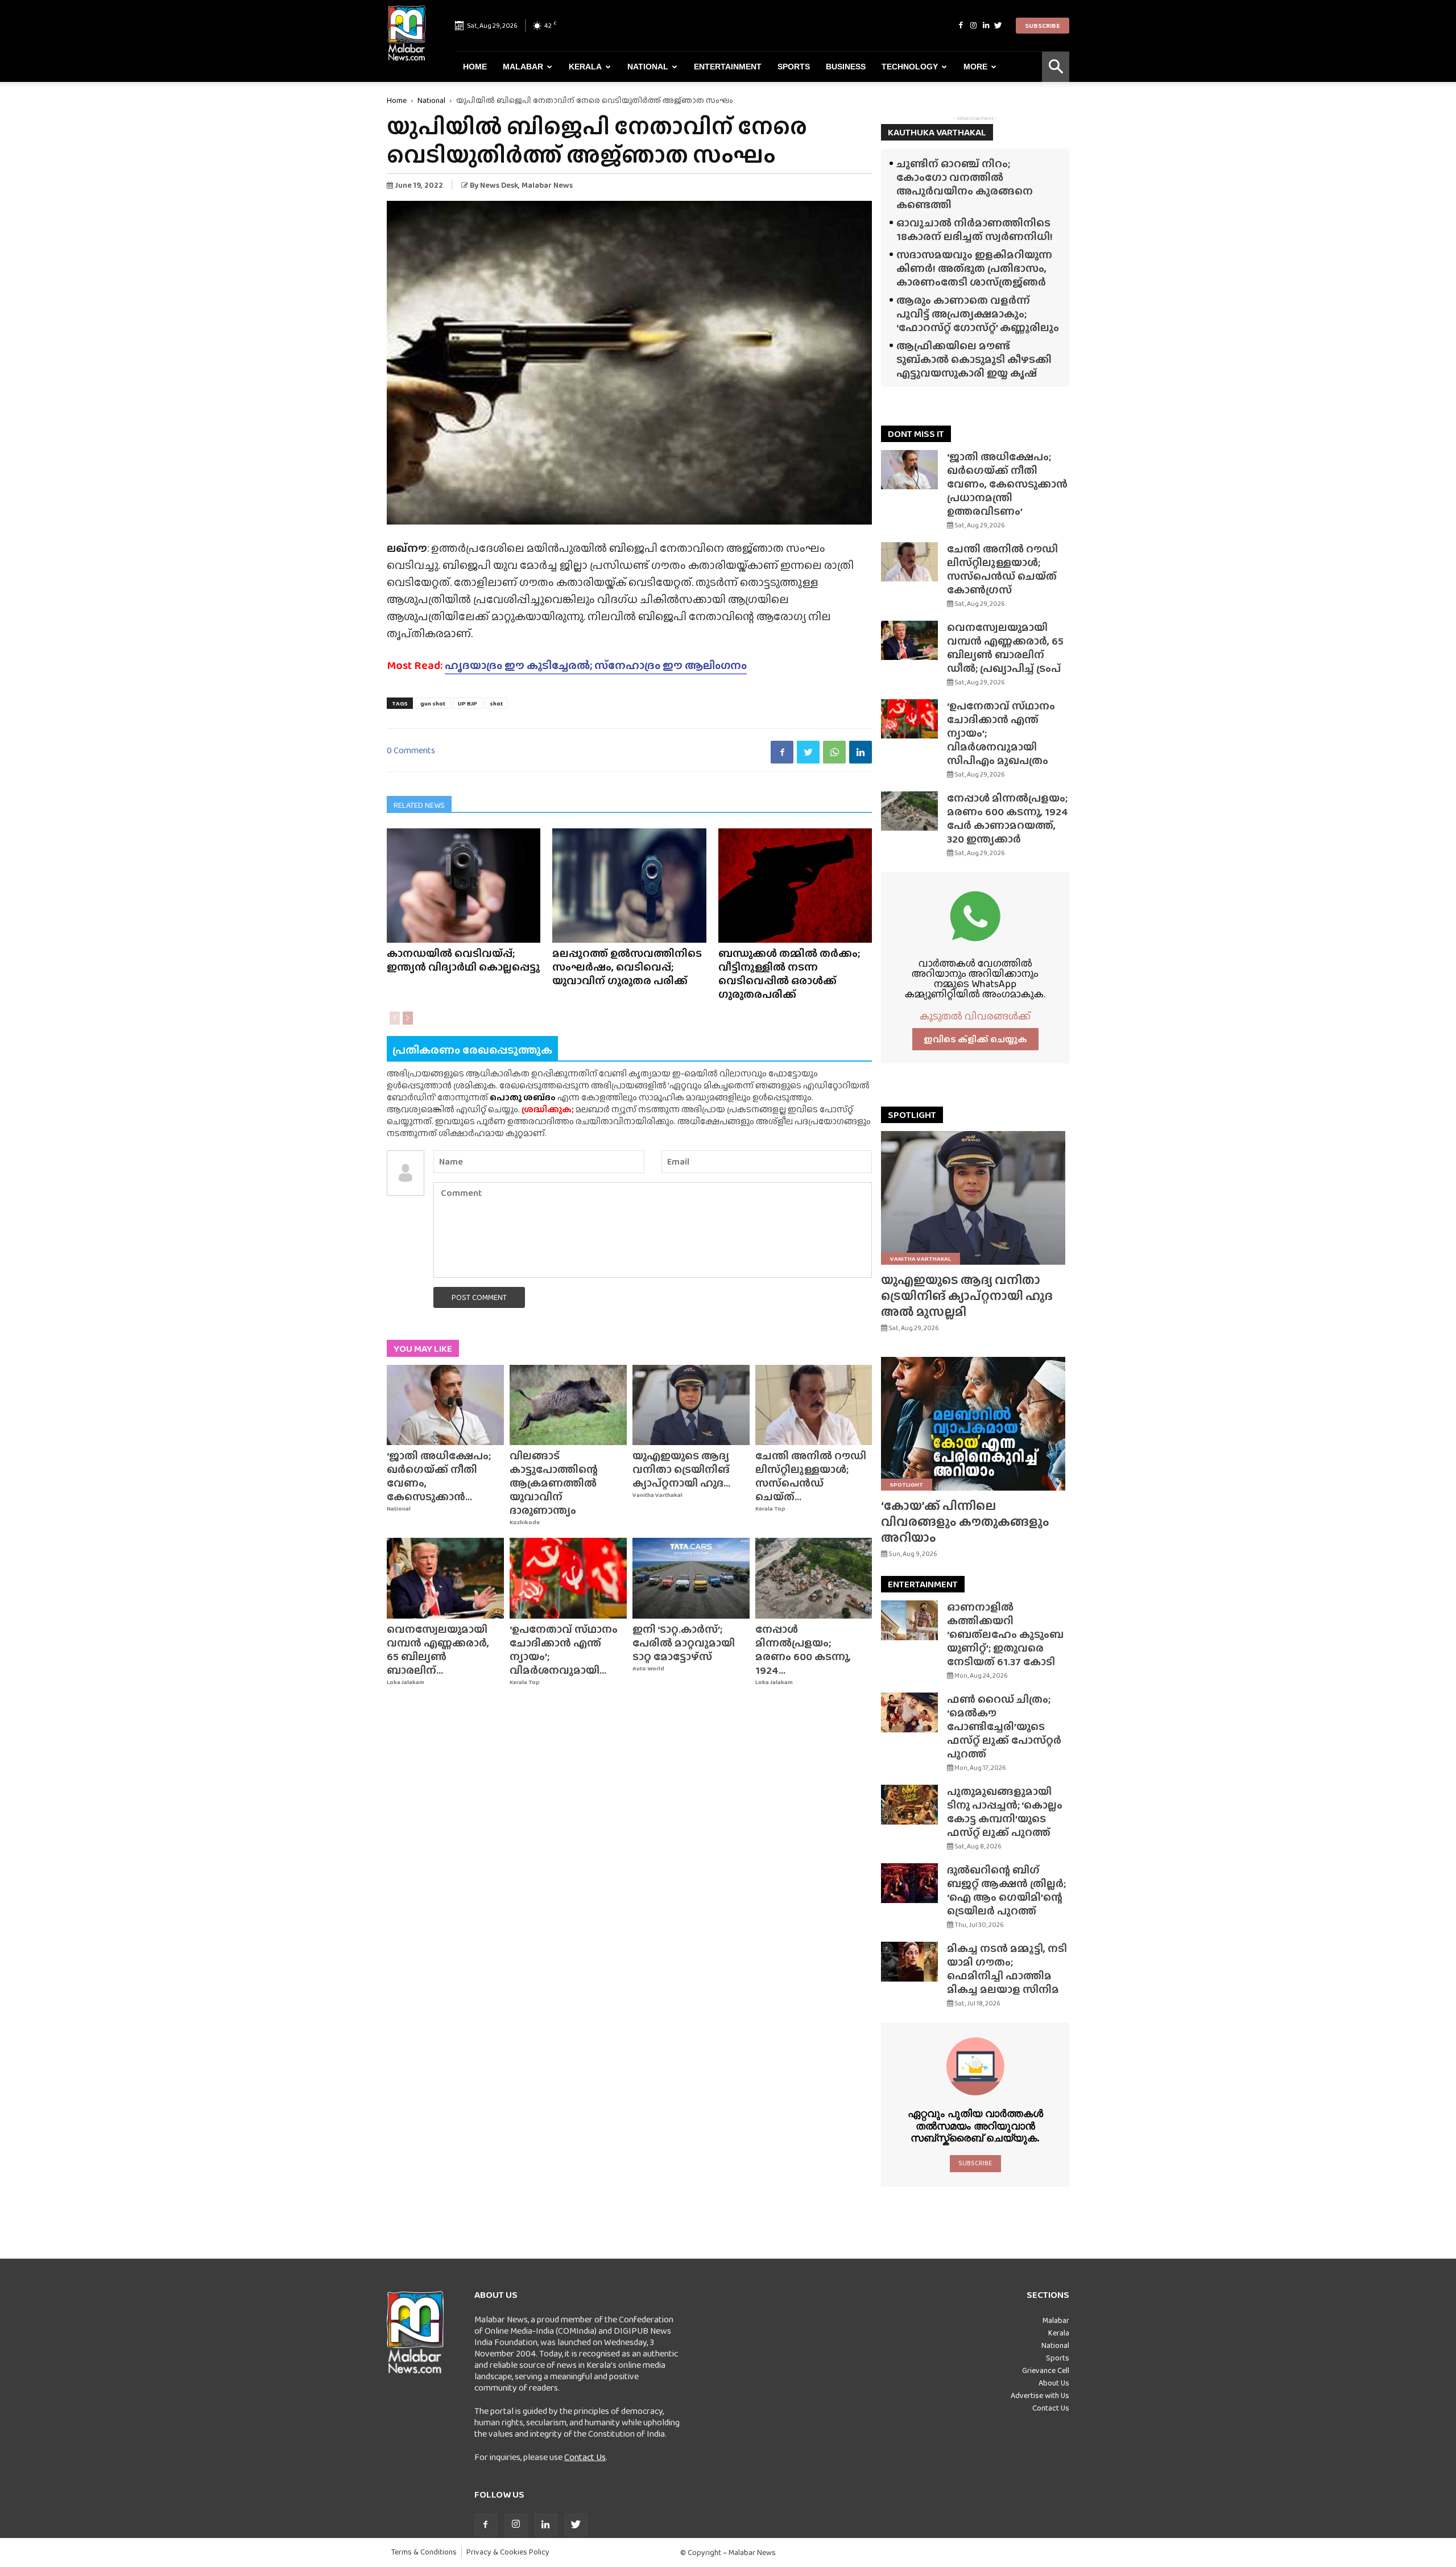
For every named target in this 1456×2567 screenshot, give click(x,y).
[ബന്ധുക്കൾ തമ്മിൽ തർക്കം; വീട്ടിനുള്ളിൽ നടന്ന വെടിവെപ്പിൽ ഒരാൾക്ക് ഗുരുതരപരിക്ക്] (795, 886)
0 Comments (411, 750)
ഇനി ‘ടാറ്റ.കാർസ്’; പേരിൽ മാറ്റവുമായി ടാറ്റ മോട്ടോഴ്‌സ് (684, 1643)
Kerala (585, 67)
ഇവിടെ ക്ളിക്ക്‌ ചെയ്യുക (975, 1039)
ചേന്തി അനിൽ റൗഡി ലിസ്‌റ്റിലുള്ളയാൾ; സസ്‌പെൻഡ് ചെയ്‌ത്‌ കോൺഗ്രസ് (1002, 569)
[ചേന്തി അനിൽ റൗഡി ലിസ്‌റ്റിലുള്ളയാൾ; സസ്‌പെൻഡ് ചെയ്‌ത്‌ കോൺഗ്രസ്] (814, 1405)
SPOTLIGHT (912, 1115)
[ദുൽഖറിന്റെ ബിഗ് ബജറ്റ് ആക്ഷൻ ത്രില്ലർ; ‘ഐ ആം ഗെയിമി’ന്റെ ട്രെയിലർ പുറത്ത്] (909, 1883)
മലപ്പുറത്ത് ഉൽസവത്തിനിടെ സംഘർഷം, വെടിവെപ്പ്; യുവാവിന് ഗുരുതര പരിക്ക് (627, 967)
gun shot (433, 703)
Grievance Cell (1046, 2370)
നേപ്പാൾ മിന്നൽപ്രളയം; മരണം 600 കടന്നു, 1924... (803, 1650)
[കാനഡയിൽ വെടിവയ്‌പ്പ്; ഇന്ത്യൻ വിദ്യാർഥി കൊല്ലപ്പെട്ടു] (464, 886)
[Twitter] (998, 26)
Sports (794, 67)
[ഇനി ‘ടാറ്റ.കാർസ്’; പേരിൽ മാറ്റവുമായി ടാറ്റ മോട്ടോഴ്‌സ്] (691, 1578)
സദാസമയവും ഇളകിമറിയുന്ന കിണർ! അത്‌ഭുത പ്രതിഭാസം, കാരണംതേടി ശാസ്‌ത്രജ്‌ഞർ (974, 268)
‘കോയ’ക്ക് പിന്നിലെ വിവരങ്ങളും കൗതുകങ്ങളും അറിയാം (965, 1522)
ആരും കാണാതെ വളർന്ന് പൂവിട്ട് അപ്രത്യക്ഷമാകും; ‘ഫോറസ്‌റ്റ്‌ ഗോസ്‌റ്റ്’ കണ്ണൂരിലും (978, 314)
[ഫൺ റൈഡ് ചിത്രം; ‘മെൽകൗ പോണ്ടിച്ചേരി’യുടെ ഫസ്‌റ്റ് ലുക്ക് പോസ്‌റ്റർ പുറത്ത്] (909, 1712)
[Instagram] (973, 26)
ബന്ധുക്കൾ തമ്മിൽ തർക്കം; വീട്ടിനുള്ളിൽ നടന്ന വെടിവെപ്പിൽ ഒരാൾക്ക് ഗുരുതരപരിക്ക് (789, 974)
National (648, 67)
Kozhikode (525, 1522)
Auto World (648, 1668)
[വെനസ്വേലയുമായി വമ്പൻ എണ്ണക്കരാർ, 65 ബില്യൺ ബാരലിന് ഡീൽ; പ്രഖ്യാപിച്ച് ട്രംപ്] (445, 1578)
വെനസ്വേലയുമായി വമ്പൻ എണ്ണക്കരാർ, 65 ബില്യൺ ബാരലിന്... (438, 1650)
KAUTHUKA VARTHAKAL (937, 132)
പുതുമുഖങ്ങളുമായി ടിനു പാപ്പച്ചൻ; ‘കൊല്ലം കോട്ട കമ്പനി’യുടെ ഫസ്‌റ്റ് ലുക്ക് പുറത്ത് (1005, 1812)
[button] (1056, 67)
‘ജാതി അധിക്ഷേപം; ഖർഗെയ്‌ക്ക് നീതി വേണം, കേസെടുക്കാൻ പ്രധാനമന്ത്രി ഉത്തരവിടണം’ (1007, 484)
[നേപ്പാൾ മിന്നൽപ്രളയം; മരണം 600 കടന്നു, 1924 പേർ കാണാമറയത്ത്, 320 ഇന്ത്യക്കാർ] (814, 1578)
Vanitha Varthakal (657, 1495)
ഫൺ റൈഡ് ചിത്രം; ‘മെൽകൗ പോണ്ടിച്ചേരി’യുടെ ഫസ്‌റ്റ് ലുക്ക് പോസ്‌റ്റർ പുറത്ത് (1004, 1726)
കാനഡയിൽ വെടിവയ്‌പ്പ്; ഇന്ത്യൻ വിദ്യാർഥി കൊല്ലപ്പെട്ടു (463, 960)
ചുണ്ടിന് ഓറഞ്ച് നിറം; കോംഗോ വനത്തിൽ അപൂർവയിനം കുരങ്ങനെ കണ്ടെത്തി (965, 184)
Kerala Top (770, 1509)
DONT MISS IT (916, 434)
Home (475, 67)
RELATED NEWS (419, 805)
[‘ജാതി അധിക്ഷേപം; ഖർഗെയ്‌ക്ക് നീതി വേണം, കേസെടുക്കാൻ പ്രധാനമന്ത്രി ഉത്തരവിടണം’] (445, 1405)
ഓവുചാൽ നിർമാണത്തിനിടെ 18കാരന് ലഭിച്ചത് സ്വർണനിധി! (975, 230)
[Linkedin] (986, 26)
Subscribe (1043, 26)
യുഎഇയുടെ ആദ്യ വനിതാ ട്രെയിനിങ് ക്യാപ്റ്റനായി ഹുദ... (681, 1469)
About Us (1054, 2383)
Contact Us (585, 2457)
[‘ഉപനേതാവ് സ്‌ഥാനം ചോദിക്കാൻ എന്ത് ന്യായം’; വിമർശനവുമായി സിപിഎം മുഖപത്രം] (568, 1578)
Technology (910, 67)
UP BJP (468, 703)
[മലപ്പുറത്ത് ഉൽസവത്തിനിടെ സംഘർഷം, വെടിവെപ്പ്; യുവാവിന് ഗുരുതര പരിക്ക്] (629, 886)
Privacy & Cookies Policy (508, 2552)
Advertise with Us (1040, 2395)
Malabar (523, 67)
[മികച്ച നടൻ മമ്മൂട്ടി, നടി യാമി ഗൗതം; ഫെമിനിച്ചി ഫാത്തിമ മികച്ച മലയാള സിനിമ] (909, 1962)
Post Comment (479, 1297)
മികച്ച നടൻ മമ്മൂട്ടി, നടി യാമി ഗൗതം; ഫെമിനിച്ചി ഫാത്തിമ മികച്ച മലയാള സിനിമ (1007, 1969)
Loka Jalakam (406, 1682)
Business (846, 67)
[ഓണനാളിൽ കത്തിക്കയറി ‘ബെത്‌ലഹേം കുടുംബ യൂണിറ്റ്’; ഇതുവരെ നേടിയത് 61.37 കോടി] (909, 1620)
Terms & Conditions (424, 2552)
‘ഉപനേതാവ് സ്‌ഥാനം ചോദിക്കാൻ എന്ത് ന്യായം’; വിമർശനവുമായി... (564, 1650)
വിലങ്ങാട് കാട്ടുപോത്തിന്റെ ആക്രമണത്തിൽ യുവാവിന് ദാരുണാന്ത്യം (554, 1483)
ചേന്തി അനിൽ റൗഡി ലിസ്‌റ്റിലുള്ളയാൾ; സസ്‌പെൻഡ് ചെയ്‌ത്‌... (811, 1476)
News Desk (499, 185)
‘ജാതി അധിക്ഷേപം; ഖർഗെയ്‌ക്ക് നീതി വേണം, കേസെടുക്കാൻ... (439, 1476)
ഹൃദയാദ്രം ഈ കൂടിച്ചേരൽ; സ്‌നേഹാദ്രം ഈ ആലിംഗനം (596, 665)
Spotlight (907, 1484)
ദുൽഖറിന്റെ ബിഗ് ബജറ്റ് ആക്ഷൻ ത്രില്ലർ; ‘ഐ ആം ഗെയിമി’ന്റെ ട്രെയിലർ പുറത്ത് (1006, 1890)
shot (496, 703)
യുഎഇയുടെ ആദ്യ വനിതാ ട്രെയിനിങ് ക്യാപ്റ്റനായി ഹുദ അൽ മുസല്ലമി (967, 1296)
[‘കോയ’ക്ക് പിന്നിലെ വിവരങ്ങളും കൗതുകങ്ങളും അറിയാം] (975, 1424)
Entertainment (728, 67)
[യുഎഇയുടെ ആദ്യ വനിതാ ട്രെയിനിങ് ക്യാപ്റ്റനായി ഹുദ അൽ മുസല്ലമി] (691, 1405)
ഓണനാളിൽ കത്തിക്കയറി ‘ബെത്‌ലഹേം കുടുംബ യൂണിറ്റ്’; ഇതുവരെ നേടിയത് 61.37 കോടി (1005, 1634)
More (975, 67)
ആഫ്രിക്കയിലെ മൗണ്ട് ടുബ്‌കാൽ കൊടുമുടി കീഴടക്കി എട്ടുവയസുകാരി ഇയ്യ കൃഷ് (974, 359)
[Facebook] (961, 26)
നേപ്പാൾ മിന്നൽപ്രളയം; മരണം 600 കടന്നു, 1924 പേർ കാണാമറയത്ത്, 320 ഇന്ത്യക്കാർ (1008, 818)
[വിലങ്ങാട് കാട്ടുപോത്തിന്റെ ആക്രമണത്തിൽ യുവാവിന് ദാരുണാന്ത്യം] (568, 1405)
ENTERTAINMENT (923, 1584)
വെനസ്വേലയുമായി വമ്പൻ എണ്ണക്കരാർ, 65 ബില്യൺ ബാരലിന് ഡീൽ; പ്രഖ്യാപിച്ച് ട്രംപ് (1005, 648)
